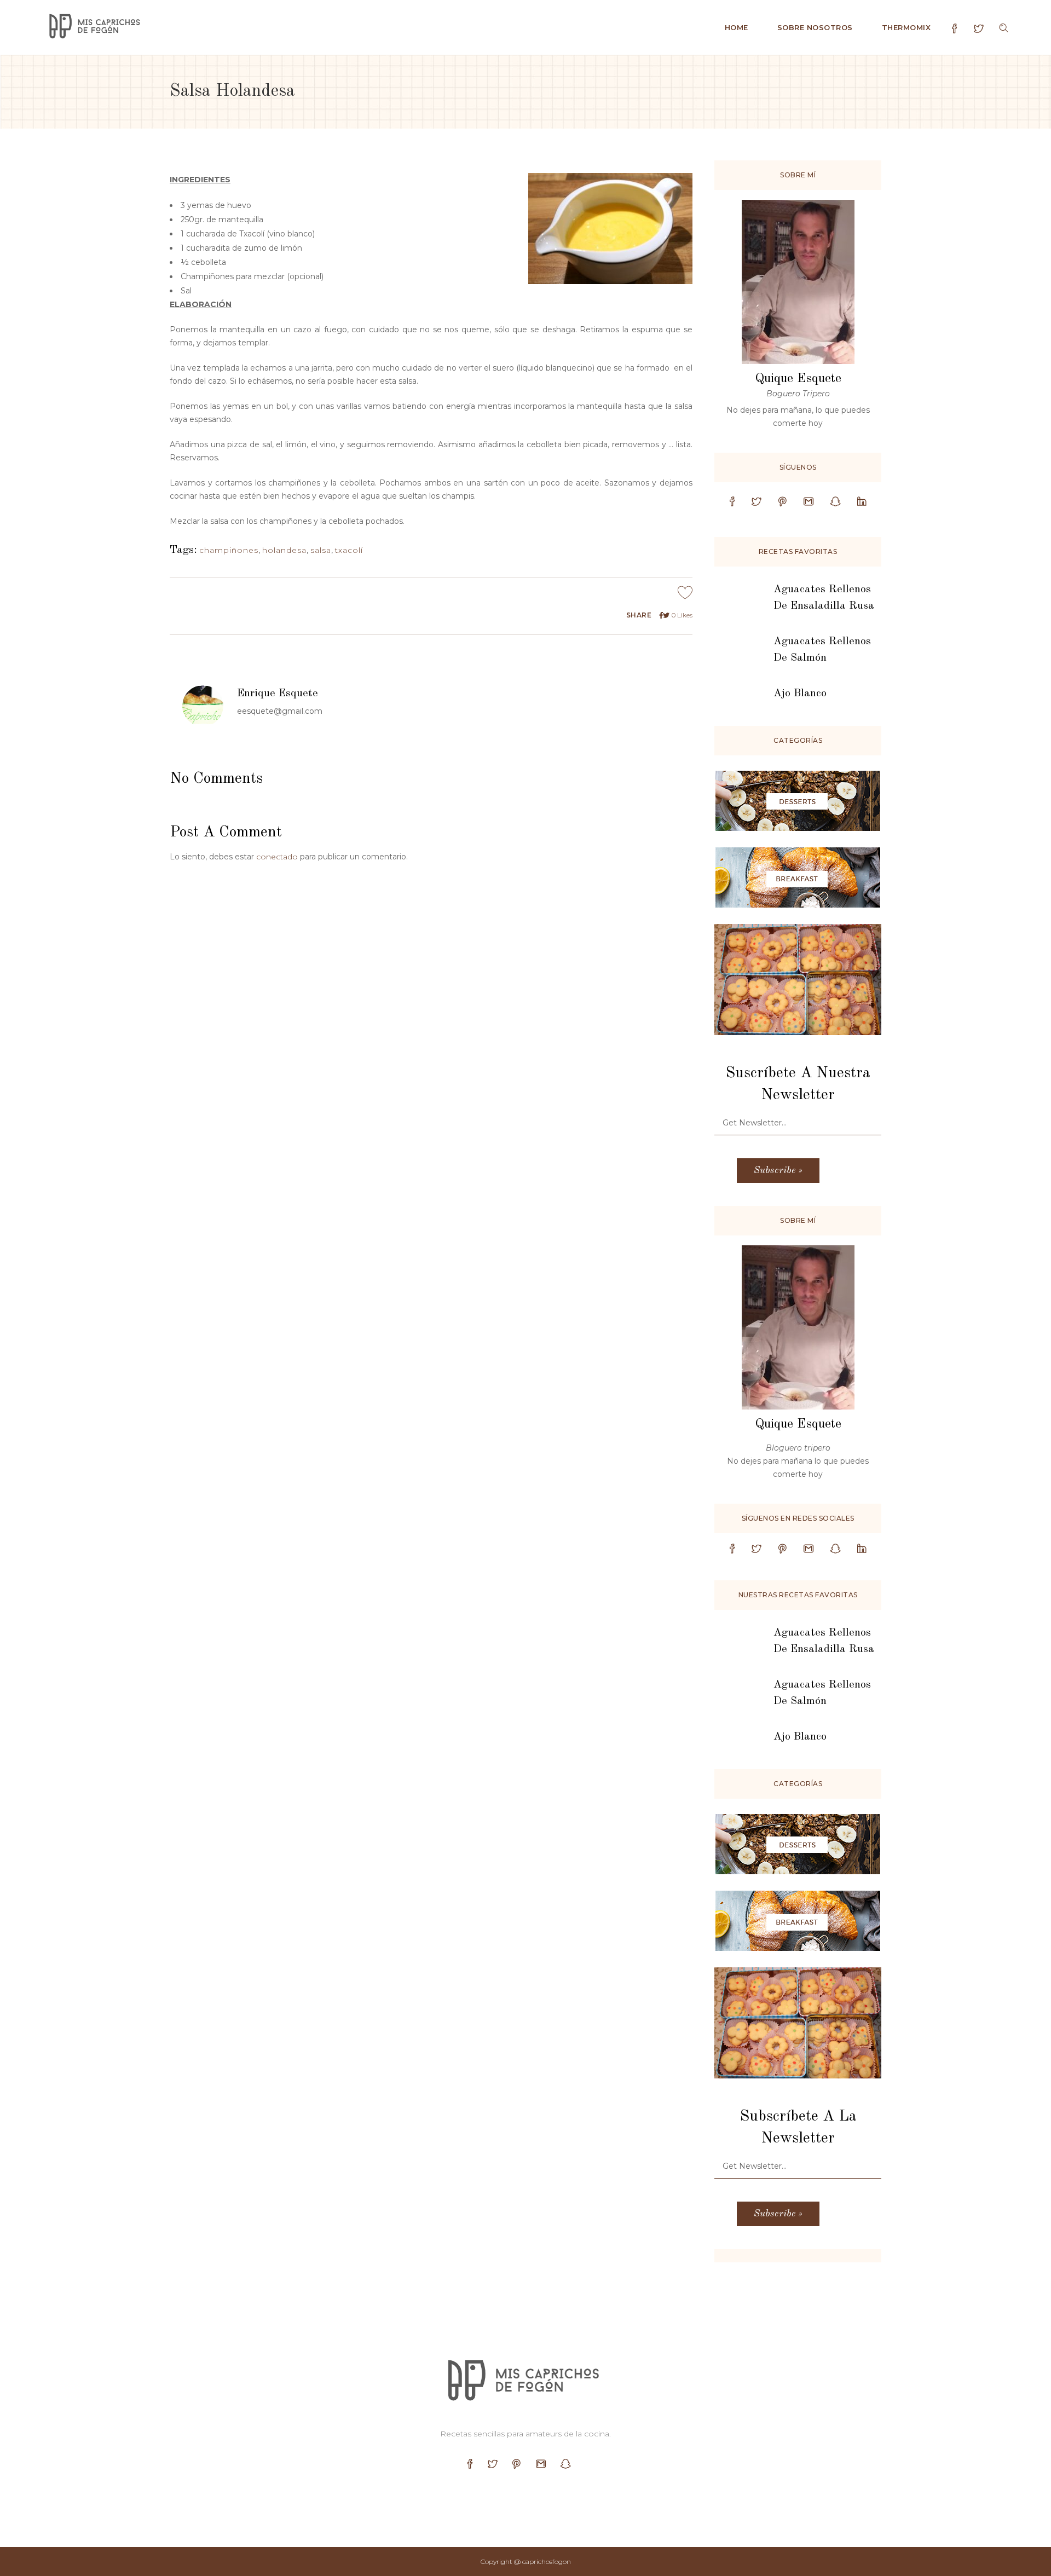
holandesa (284, 550)
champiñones (229, 550)
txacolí (349, 550)
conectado (277, 857)
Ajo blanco (800, 694)
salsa (321, 550)
